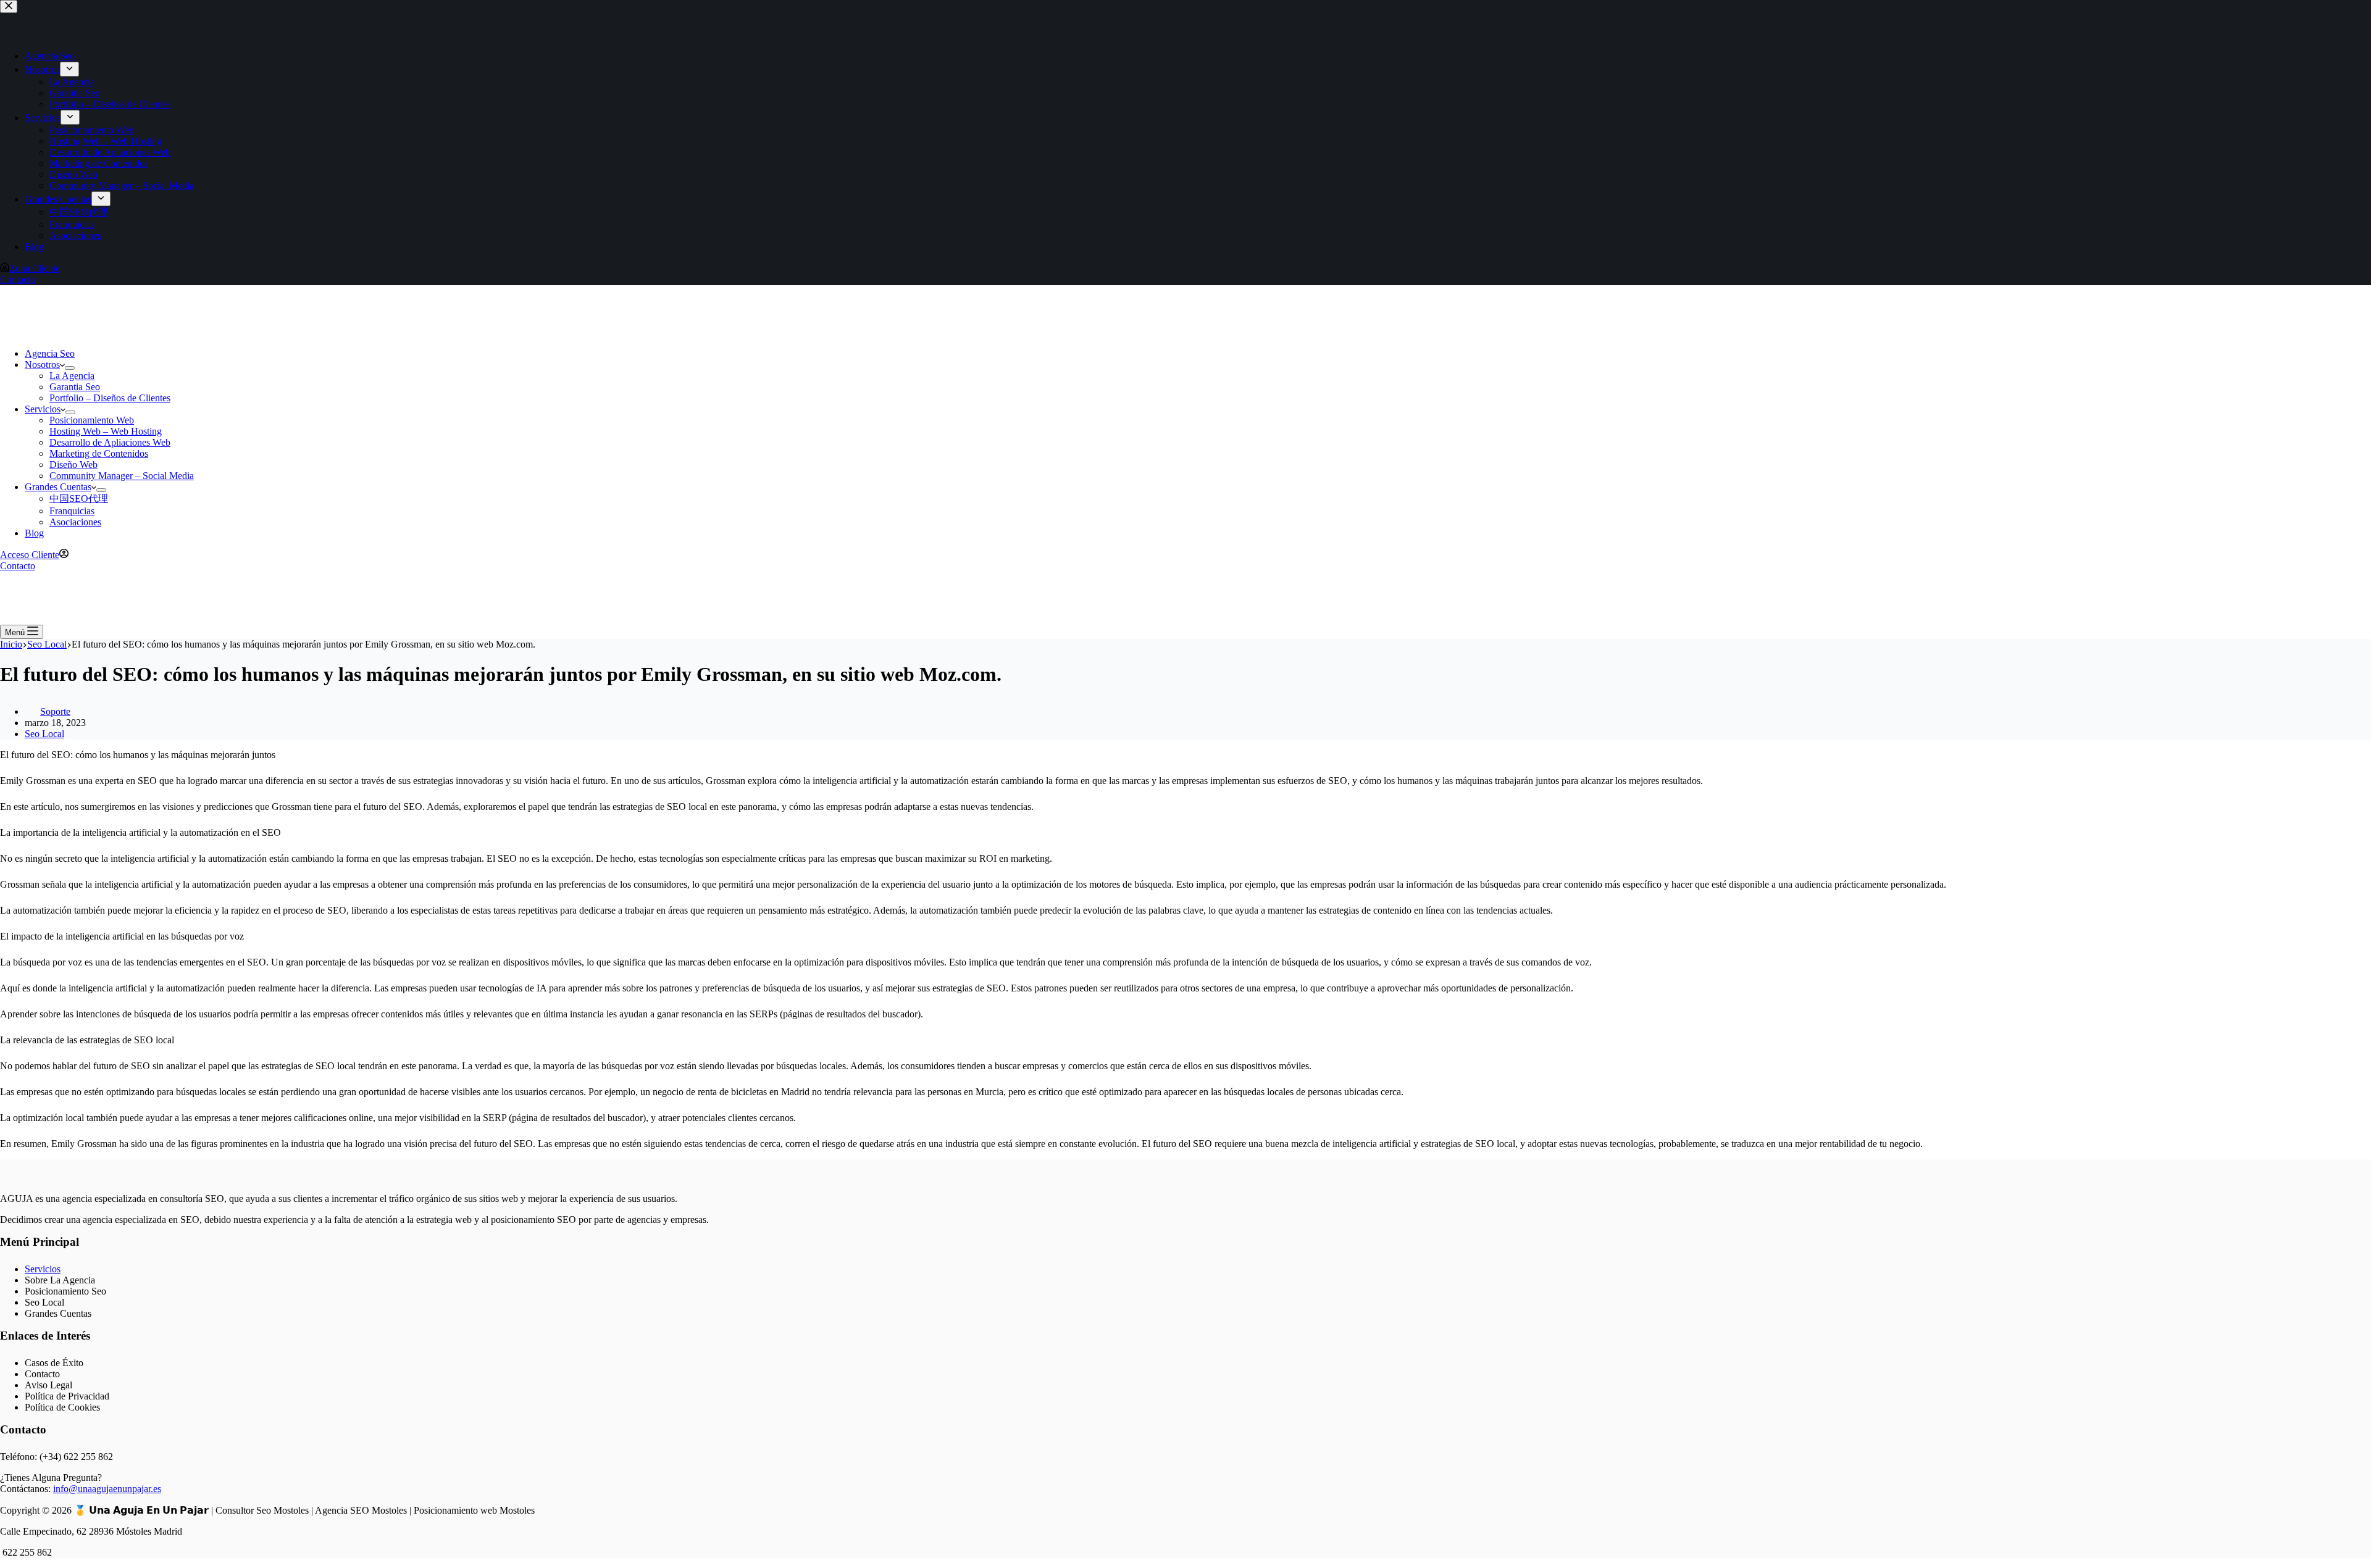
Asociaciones (75, 522)
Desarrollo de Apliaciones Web (110, 442)
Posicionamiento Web (92, 420)
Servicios (43, 409)
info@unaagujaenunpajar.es (107, 1489)
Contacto (18, 566)
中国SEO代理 (79, 498)
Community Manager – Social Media (122, 476)
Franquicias (72, 511)
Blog (34, 533)
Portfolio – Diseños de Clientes (110, 398)
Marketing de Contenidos (99, 453)
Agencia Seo (50, 353)
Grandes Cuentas (58, 487)
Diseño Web (73, 465)
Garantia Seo (75, 387)
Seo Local (44, 734)
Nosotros (42, 365)
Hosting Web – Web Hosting (106, 431)
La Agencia (72, 376)
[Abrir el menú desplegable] (70, 368)
